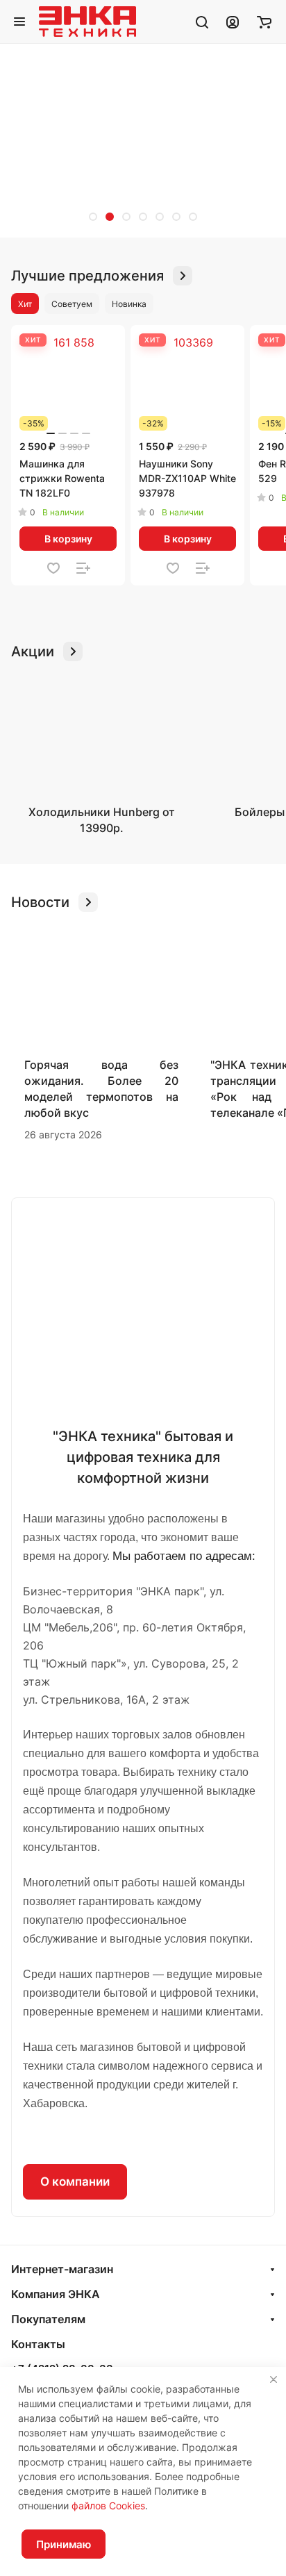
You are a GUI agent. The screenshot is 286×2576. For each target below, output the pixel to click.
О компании (75, 2182)
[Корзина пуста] (264, 22)
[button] (93, 217)
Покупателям (48, 2319)
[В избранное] (53, 568)
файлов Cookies (108, 2506)
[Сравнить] (83, 568)
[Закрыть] (274, 2379)
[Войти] (233, 22)
